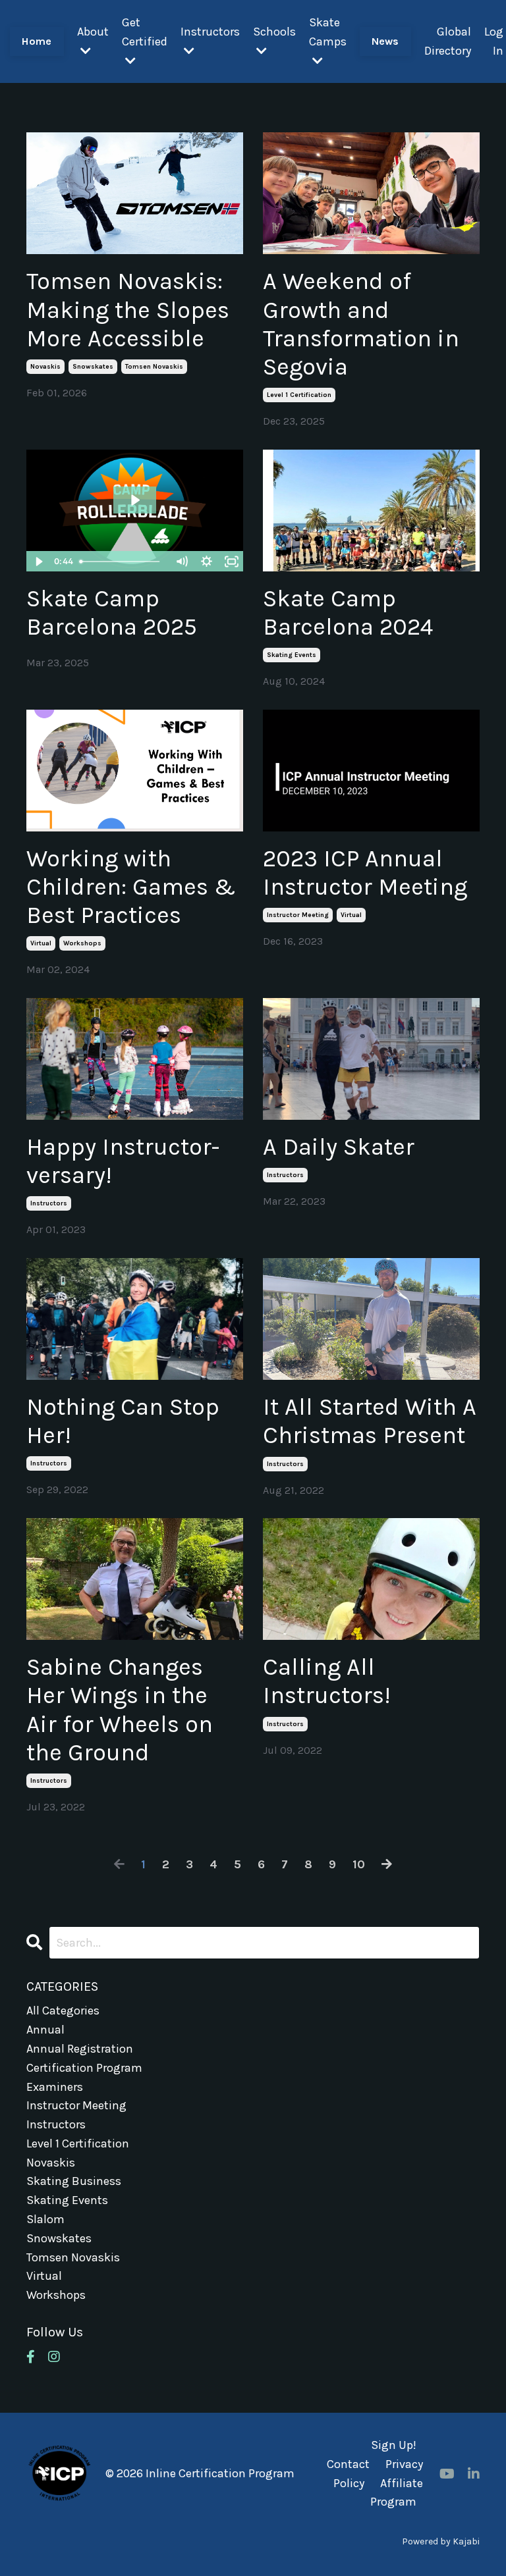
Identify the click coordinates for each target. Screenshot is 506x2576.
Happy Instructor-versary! (123, 1161)
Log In (494, 41)
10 (359, 1864)
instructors (49, 1203)
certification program (84, 2068)
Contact (348, 2464)
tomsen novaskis (154, 367)
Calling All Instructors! (327, 1681)
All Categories (63, 2011)
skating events (292, 655)
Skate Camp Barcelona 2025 (112, 613)
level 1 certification (299, 395)
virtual (41, 943)
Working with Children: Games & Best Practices (131, 887)
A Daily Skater (339, 1147)
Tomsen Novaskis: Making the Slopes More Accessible (128, 309)
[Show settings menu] (206, 562)
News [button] (385, 41)
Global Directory (448, 41)
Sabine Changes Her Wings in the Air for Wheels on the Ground (120, 1710)
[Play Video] (38, 562)
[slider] (122, 562)
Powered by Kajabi (441, 2541)
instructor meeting (298, 915)
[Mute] (181, 562)
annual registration (80, 2049)
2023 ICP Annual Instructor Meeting (365, 873)
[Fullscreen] (231, 562)
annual (45, 2030)
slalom (45, 2219)
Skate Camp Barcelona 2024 (348, 613)
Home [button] (37, 41)
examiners (55, 2087)
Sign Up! (394, 2445)
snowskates (93, 367)
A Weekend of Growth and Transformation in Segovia (361, 324)
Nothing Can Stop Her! (123, 1421)
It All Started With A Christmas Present (370, 1421)
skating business (74, 2181)
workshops (82, 943)
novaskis (45, 367)
